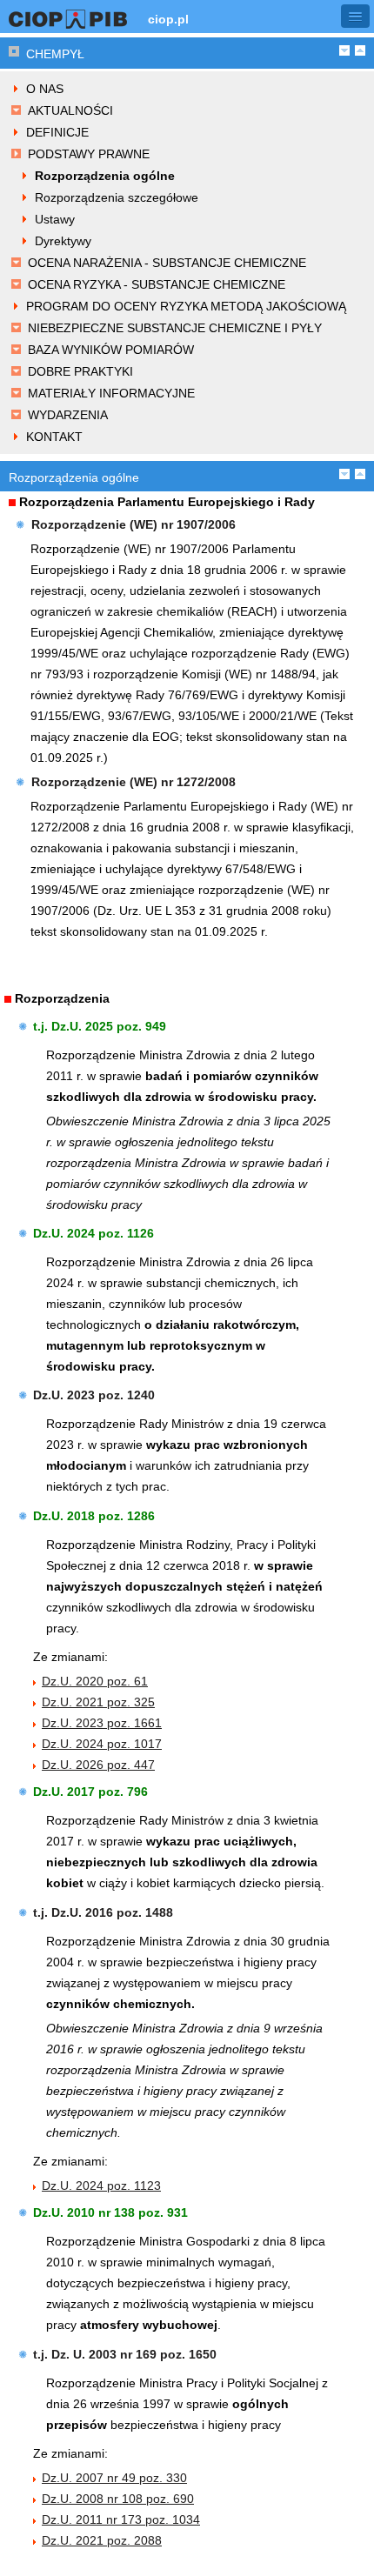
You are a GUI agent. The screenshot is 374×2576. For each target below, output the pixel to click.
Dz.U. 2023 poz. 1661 (102, 1723)
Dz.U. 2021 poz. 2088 (102, 2540)
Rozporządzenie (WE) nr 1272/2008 (134, 782)
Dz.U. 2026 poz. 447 (98, 1765)
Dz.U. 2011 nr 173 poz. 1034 (121, 2519)
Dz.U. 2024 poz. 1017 (102, 1744)
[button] (355, 16)
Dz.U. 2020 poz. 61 (95, 1681)
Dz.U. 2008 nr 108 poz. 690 (118, 2499)
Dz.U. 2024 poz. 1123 (101, 2186)
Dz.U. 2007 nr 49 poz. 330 (114, 2478)
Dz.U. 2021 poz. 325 (98, 1702)
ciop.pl (168, 19)
